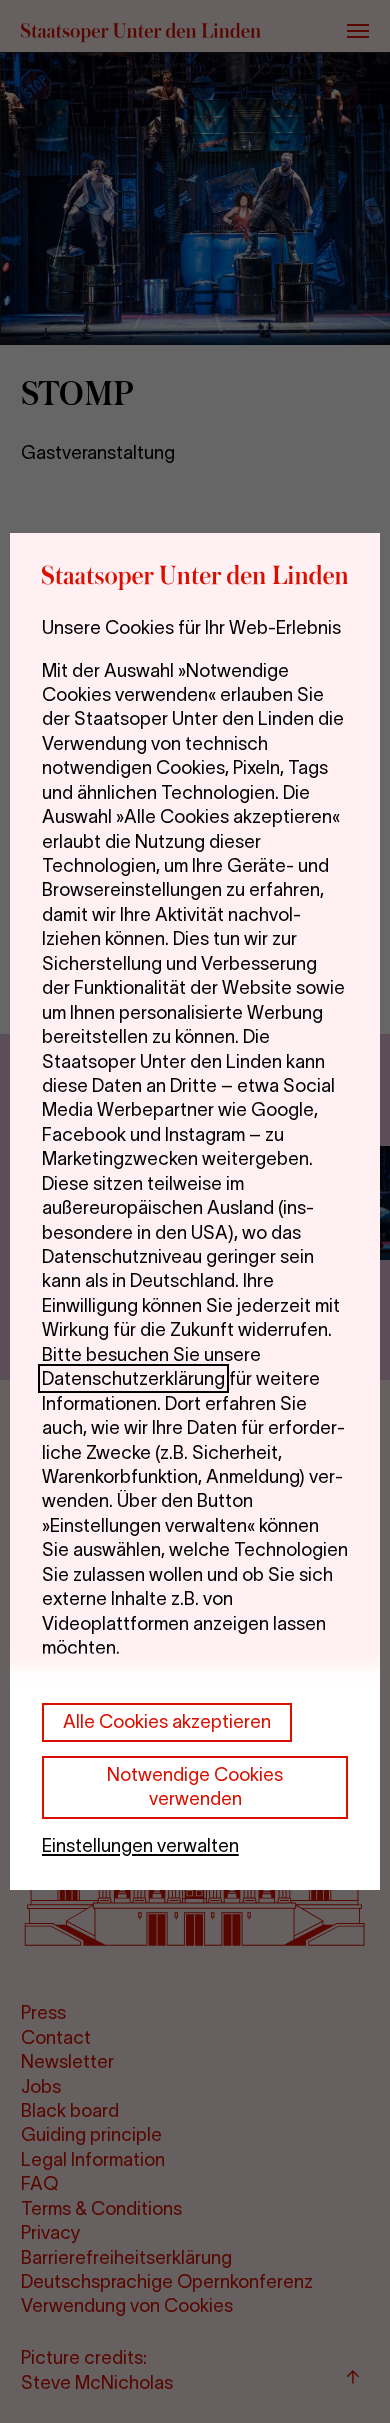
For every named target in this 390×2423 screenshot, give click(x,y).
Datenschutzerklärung (133, 1378)
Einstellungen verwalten (140, 1845)
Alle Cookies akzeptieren (167, 1721)
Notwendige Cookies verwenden (195, 1786)
